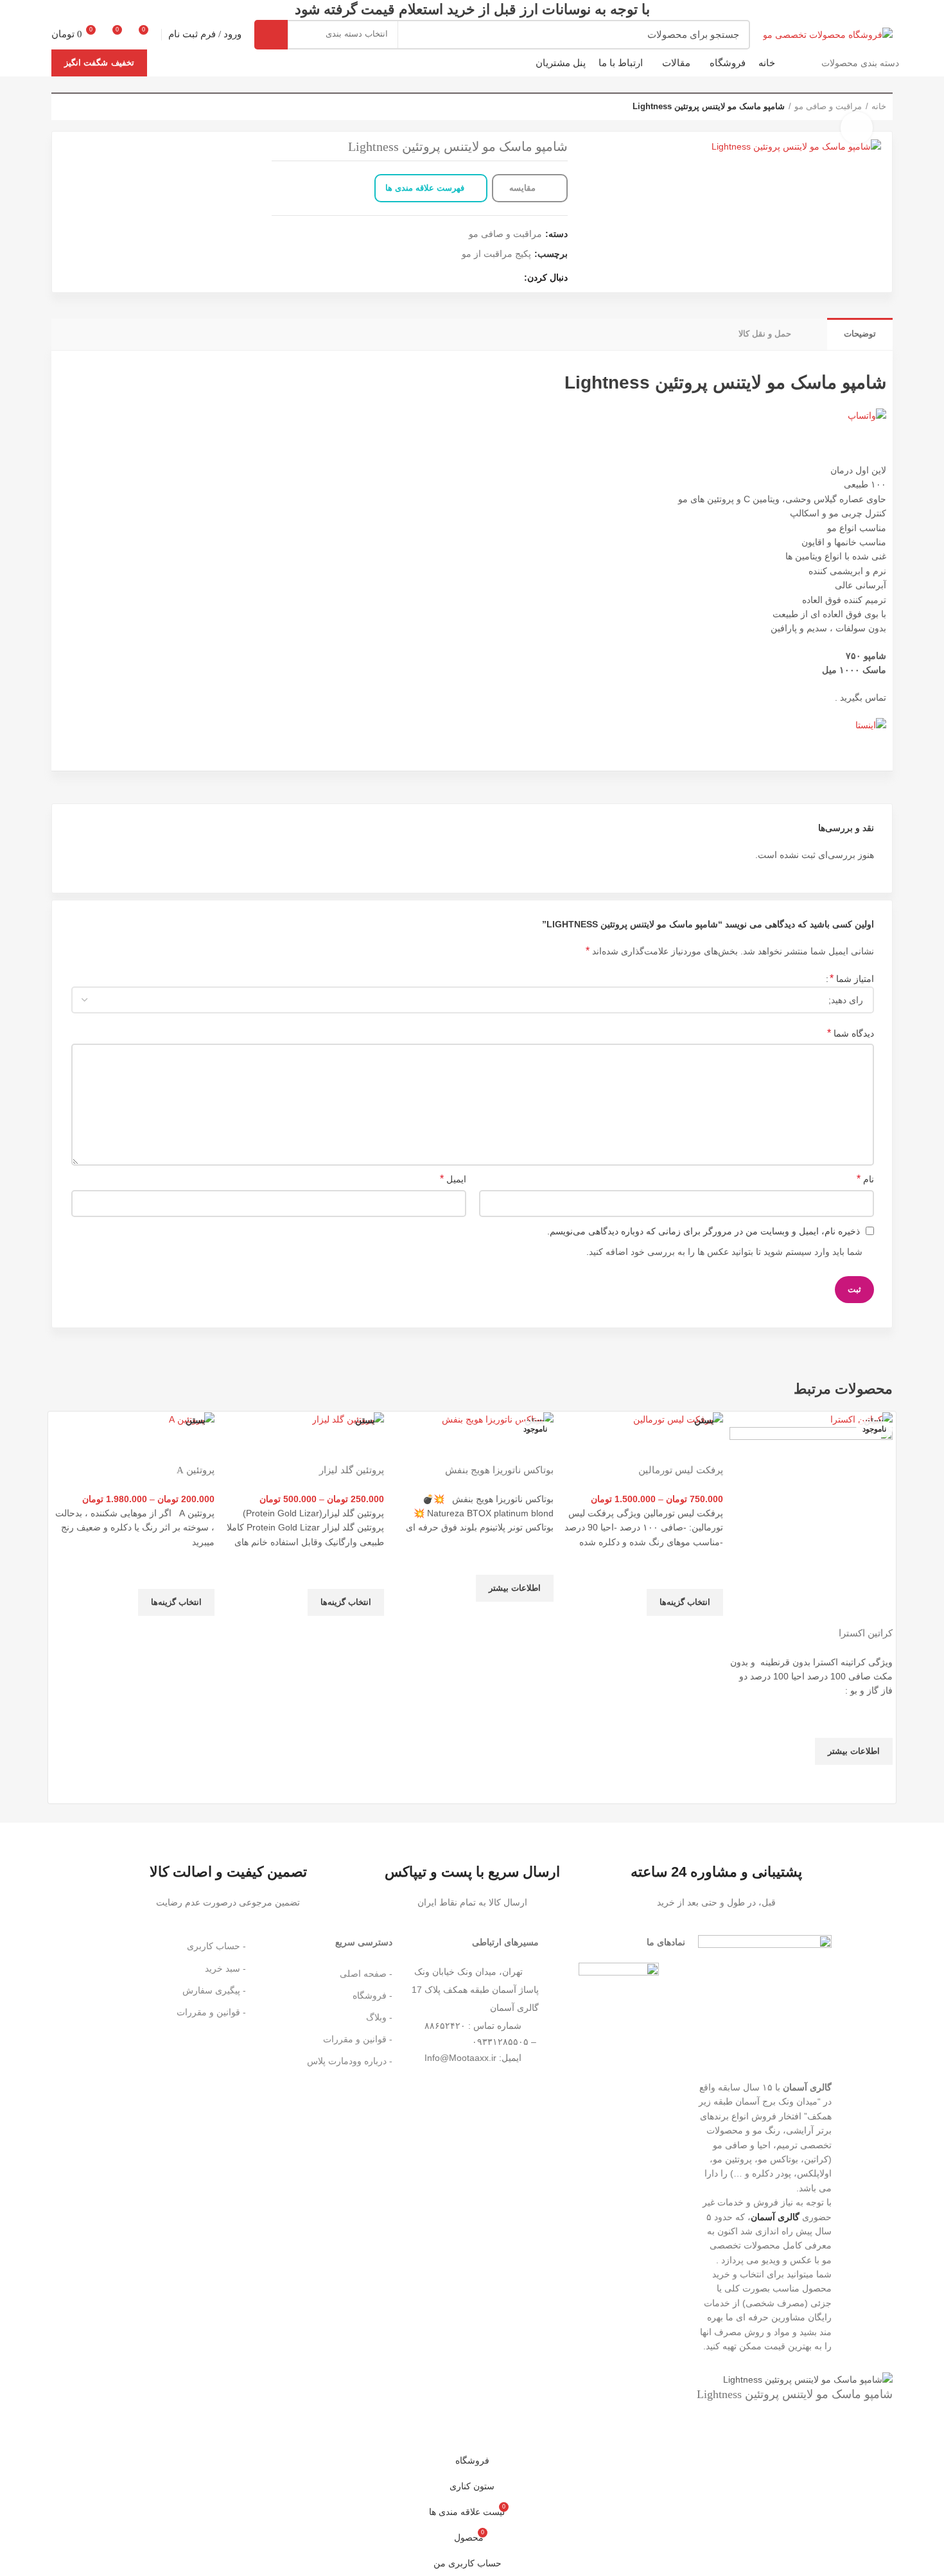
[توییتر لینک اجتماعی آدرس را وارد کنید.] (496, 277)
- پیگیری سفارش (214, 1990)
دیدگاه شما (851, 1033)
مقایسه (524, 188)
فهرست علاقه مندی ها (425, 188)
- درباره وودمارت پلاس (350, 2061)
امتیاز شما (852, 978)
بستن (874, 1420)
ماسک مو (802, 382)
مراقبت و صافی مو (505, 234)
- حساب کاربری (216, 1946)
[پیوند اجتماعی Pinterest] (452, 277)
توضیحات (860, 334)
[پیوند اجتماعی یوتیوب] (467, 277)
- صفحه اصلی (366, 1974)
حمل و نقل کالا (765, 334)
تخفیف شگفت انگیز (99, 63)
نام (865, 1179)
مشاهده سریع (877, 1781)
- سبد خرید (225, 1968)
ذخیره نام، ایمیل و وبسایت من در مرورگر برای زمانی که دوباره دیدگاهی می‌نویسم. (704, 1231)
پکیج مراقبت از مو (496, 254)
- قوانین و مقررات (358, 2039)
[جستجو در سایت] (271, 35)
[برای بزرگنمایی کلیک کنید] (857, 128)
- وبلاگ (379, 2017)
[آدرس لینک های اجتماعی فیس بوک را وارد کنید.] (511, 277)
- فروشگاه (372, 1995)
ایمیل (453, 1179)
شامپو (864, 382)
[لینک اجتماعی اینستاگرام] (481, 277)
